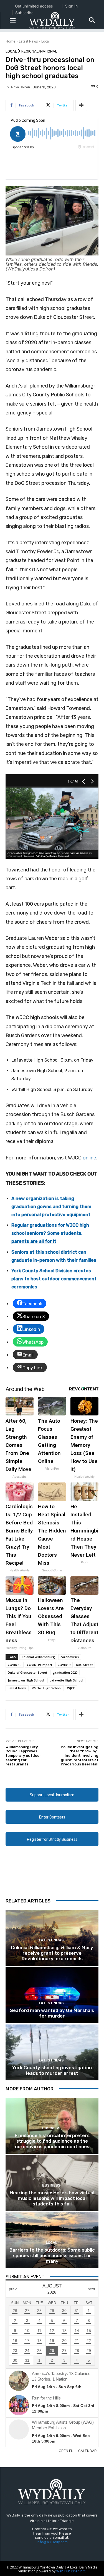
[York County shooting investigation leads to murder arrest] (52, 2052)
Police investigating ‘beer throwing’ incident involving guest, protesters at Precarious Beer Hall (80, 1756)
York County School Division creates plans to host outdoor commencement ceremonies (54, 1279)
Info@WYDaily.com (52, 2542)
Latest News (28, 41)
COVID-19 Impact (40, 1665)
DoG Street (84, 1665)
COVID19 (64, 1665)
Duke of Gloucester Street (27, 1672)
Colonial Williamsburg (38, 1657)
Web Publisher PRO (71, 2571)
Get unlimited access (34, 6)
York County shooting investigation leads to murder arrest (52, 2070)
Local (45, 41)
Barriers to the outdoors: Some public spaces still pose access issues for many (52, 2256)
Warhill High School (47, 1688)
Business (51, 2128)
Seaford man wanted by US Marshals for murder (52, 2013)
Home (10, 41)
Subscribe (24, 13)
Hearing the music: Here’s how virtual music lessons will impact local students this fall (52, 2198)
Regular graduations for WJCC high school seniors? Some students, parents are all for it (50, 1233)
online (89, 1158)
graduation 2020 (65, 1672)
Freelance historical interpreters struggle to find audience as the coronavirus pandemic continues (52, 2141)
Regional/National (39, 51)
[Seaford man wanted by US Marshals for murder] (52, 1995)
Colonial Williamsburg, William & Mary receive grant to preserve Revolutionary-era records (52, 1953)
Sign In (71, 6)
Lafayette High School (66, 1680)
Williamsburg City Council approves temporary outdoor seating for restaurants (23, 1756)
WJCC (71, 1688)
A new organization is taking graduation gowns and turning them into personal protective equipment (51, 1207)
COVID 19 (15, 1665)
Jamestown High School (26, 1680)
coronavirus (70, 1657)
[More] (81, 105)
